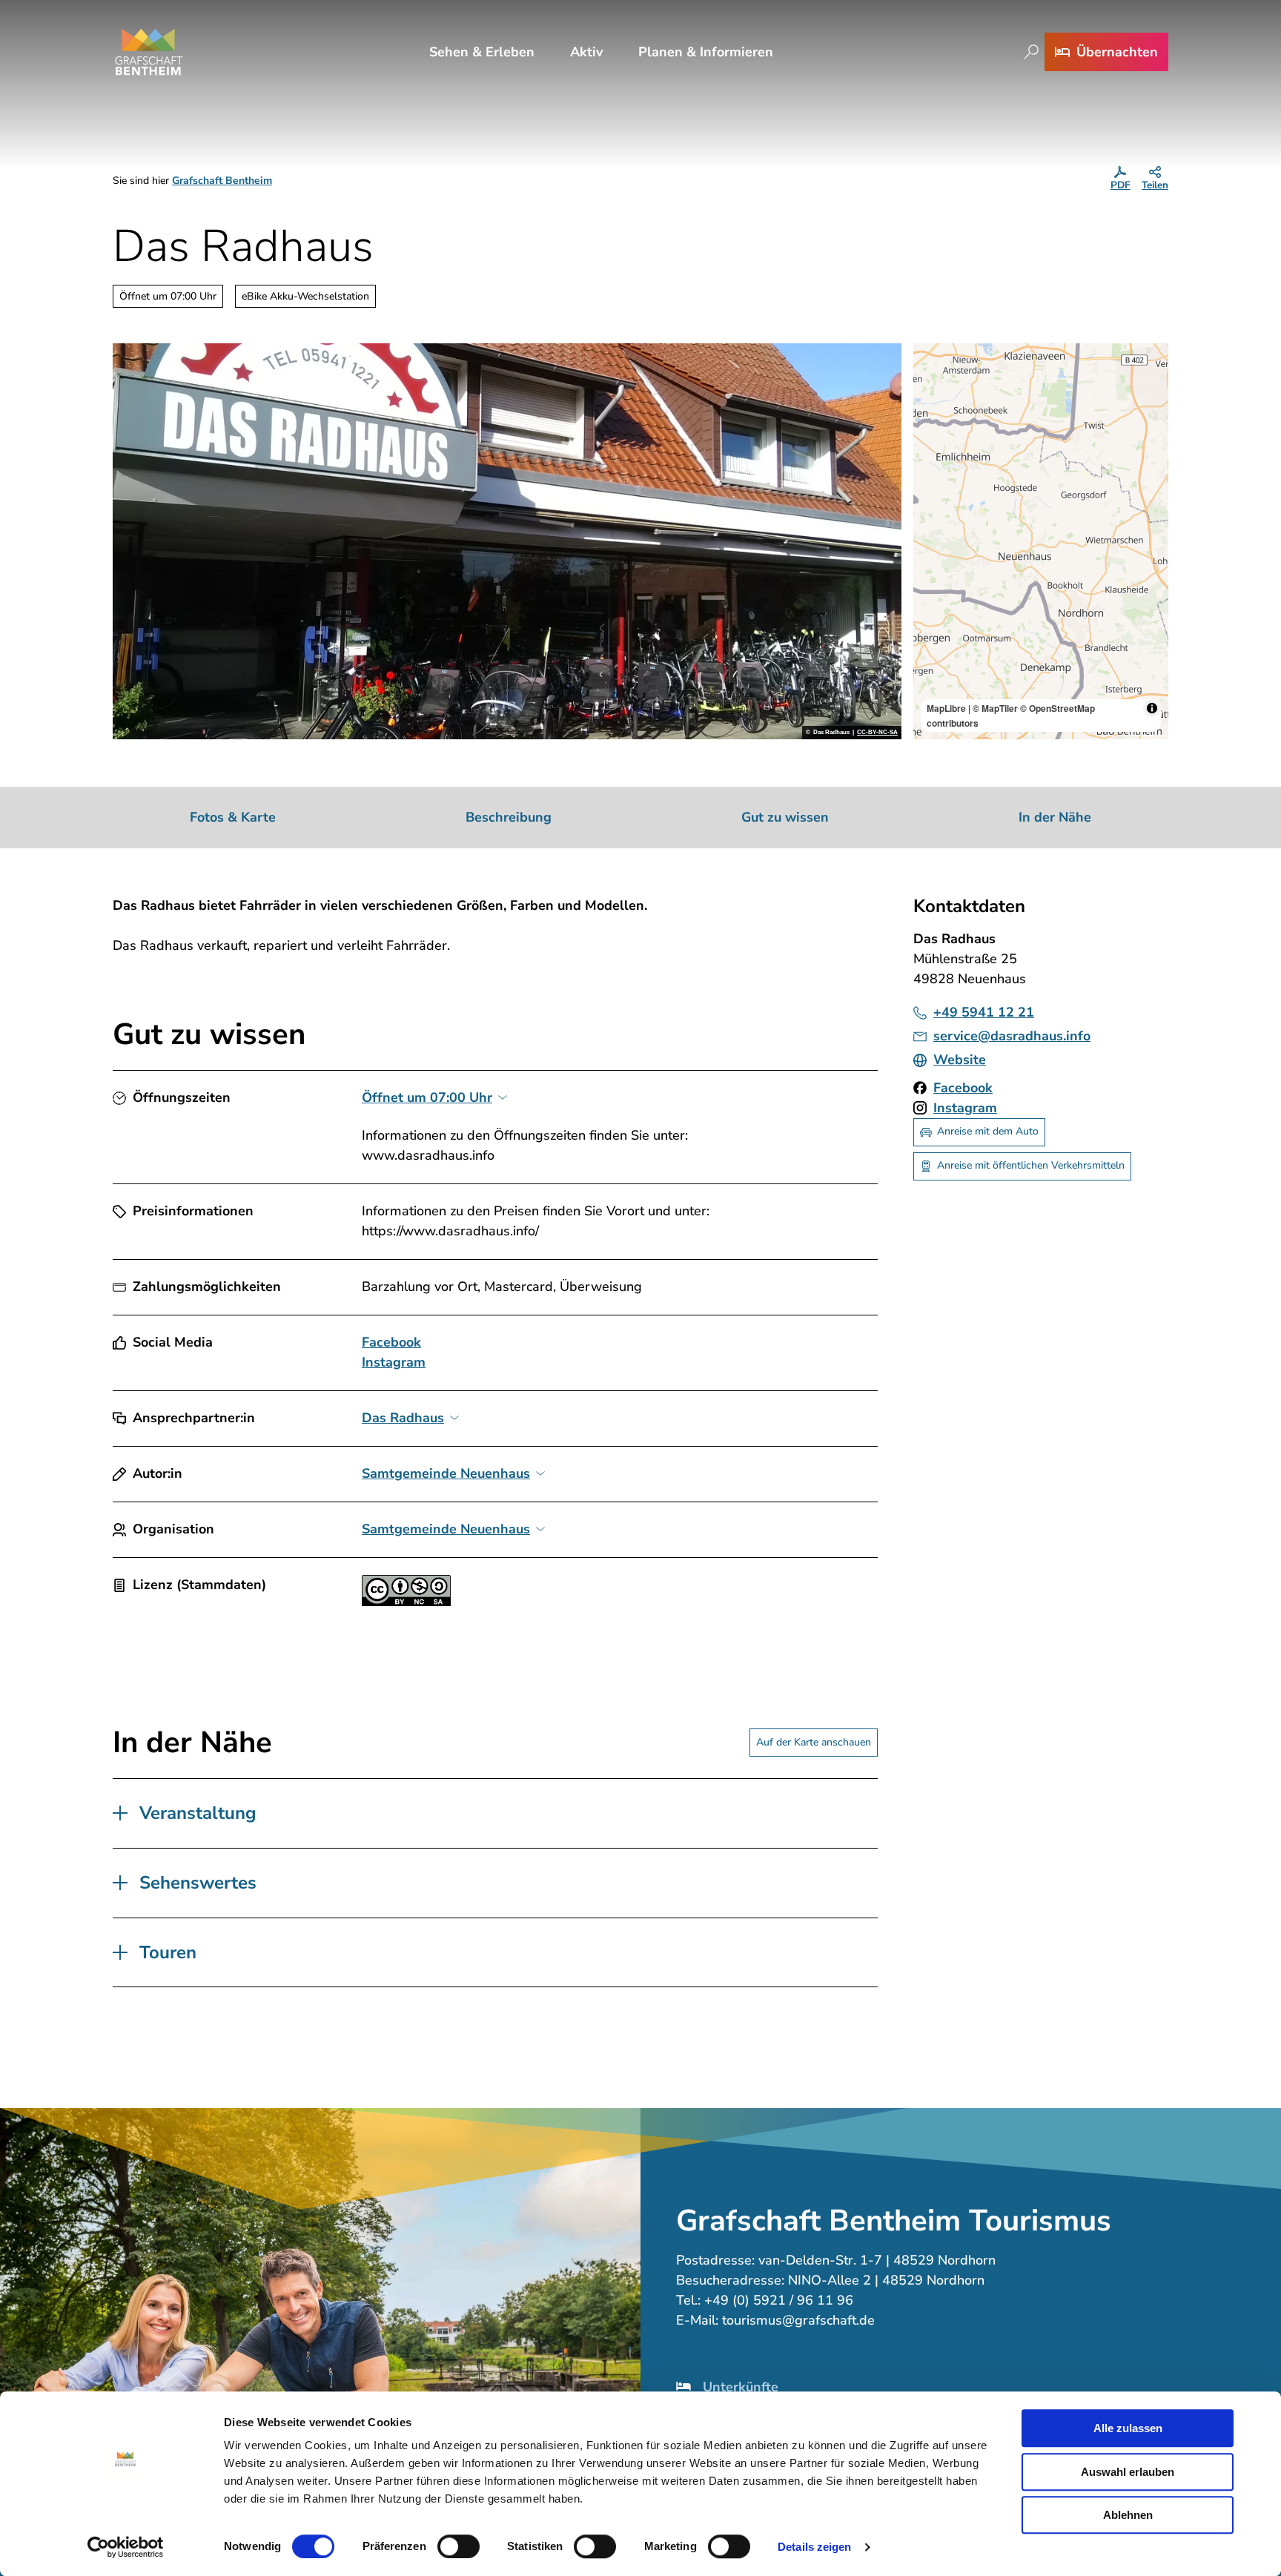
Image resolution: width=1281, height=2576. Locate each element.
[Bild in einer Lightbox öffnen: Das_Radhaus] (507, 541)
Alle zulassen (1128, 2428)
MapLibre (946, 708)
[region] (1041, 541)
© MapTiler (995, 708)
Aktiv (586, 52)
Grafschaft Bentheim (222, 181)
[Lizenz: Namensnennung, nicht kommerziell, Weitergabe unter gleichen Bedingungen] (406, 1602)
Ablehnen (1128, 2515)
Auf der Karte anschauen (814, 1742)
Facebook (391, 1342)
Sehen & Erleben (482, 52)
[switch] (459, 2546)
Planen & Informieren (706, 52)
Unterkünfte (741, 2387)
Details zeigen (814, 2547)
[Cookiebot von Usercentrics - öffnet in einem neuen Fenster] (126, 2547)
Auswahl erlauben (1128, 2472)
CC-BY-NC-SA (877, 733)
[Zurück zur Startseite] (149, 52)
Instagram (394, 1362)
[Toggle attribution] (1152, 708)
